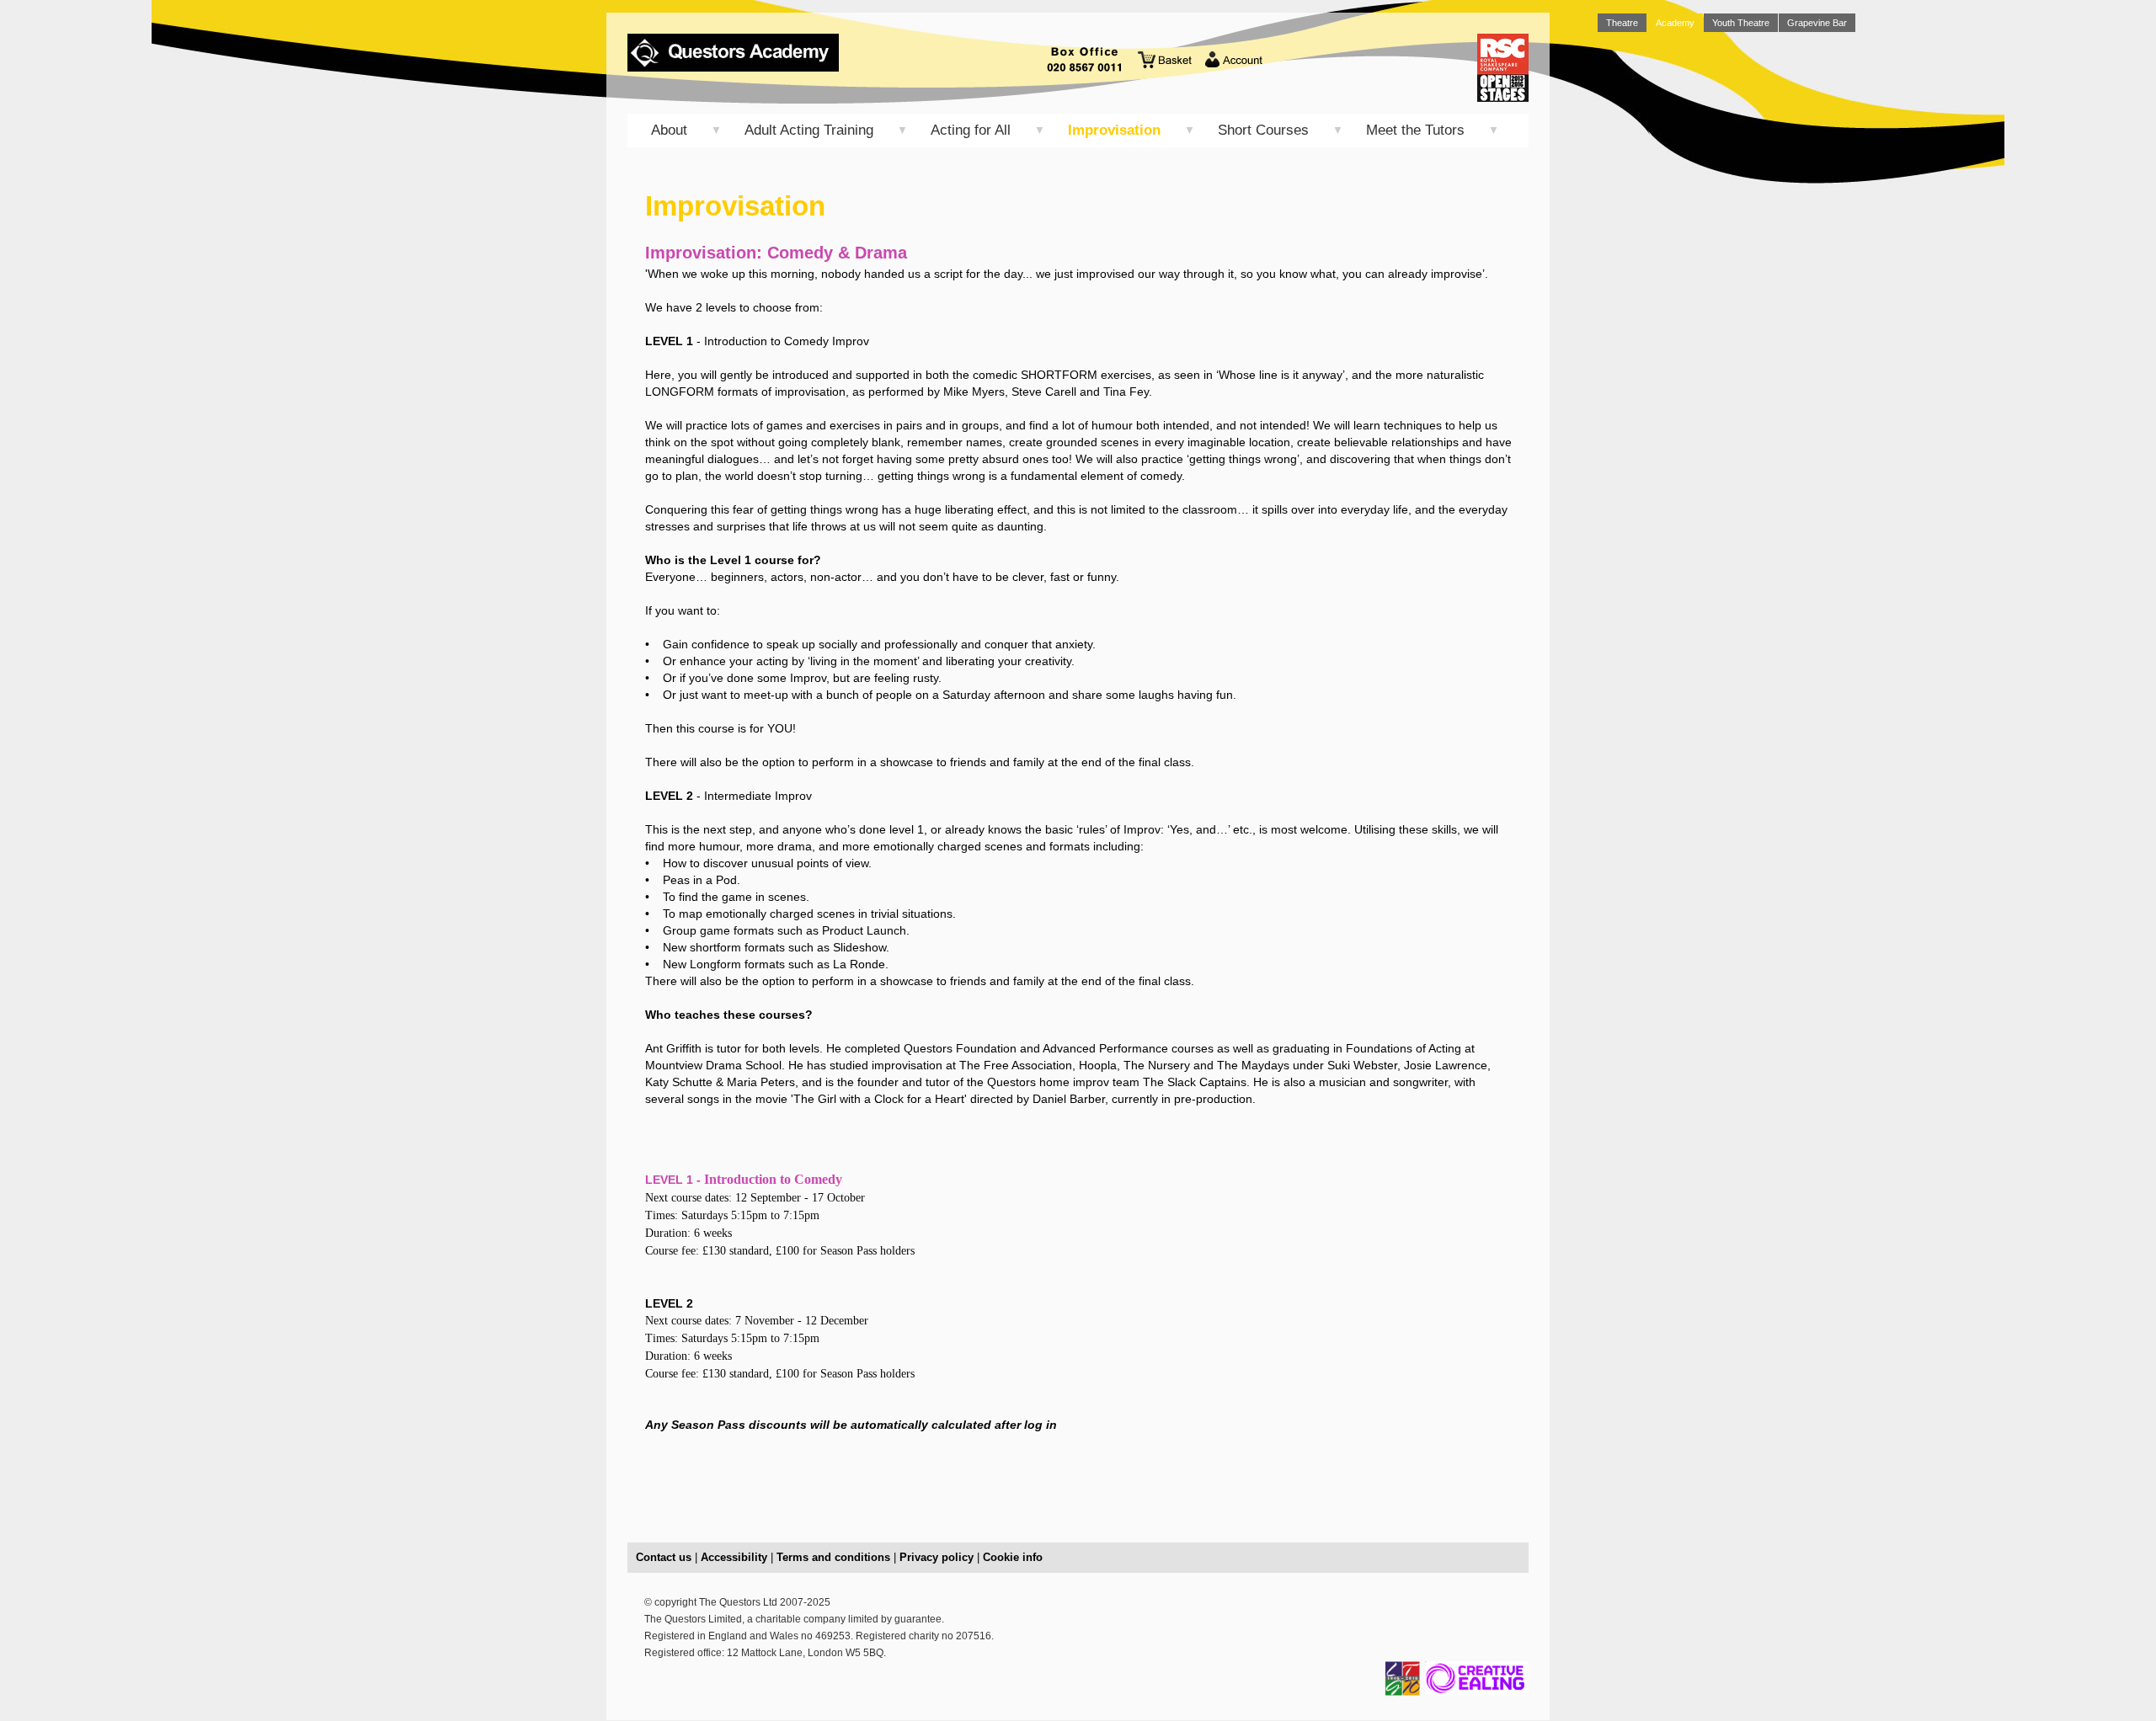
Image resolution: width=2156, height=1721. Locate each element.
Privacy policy (937, 1557)
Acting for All (971, 130)
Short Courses (1263, 130)
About (669, 130)
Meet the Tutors (1415, 130)
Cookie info (1013, 1557)
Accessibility (734, 1557)
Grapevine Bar (1817, 23)
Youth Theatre (1741, 23)
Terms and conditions (833, 1557)
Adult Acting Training (809, 130)
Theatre (1622, 23)
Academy (1675, 23)
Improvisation (1114, 130)
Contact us (664, 1557)
